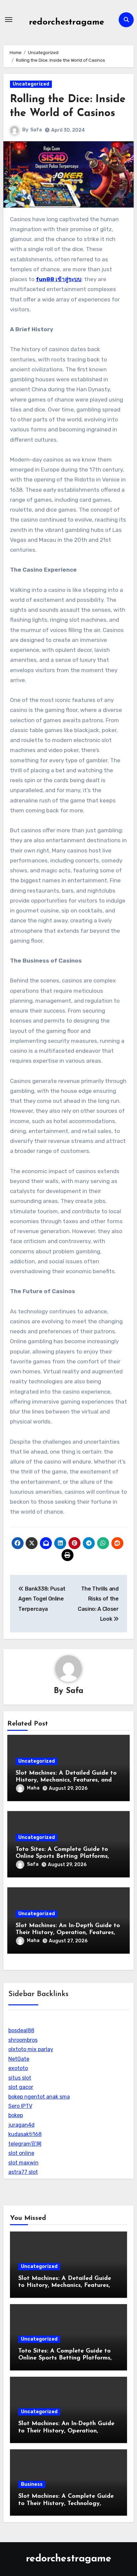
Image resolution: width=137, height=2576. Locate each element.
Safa (36, 130)
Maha (33, 1788)
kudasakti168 (25, 2134)
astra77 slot (23, 2172)
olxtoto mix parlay (31, 2049)
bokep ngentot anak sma (39, 2097)
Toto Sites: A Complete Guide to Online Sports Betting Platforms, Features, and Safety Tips (62, 1857)
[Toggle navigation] (9, 20)
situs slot (20, 2078)
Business (32, 2484)
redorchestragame (67, 22)
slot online (21, 2153)
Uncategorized (31, 84)
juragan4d (21, 2125)
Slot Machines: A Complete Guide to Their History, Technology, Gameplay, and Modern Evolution (66, 2504)
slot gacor (21, 2087)
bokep (16, 2115)
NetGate (19, 2059)
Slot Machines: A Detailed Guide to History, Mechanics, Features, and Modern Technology (66, 1780)
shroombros (23, 2040)
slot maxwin (23, 2163)
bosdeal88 (21, 2030)
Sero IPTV (20, 2106)
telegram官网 (25, 2144)
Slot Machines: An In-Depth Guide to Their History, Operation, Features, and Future (68, 1933)
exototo (18, 2068)
